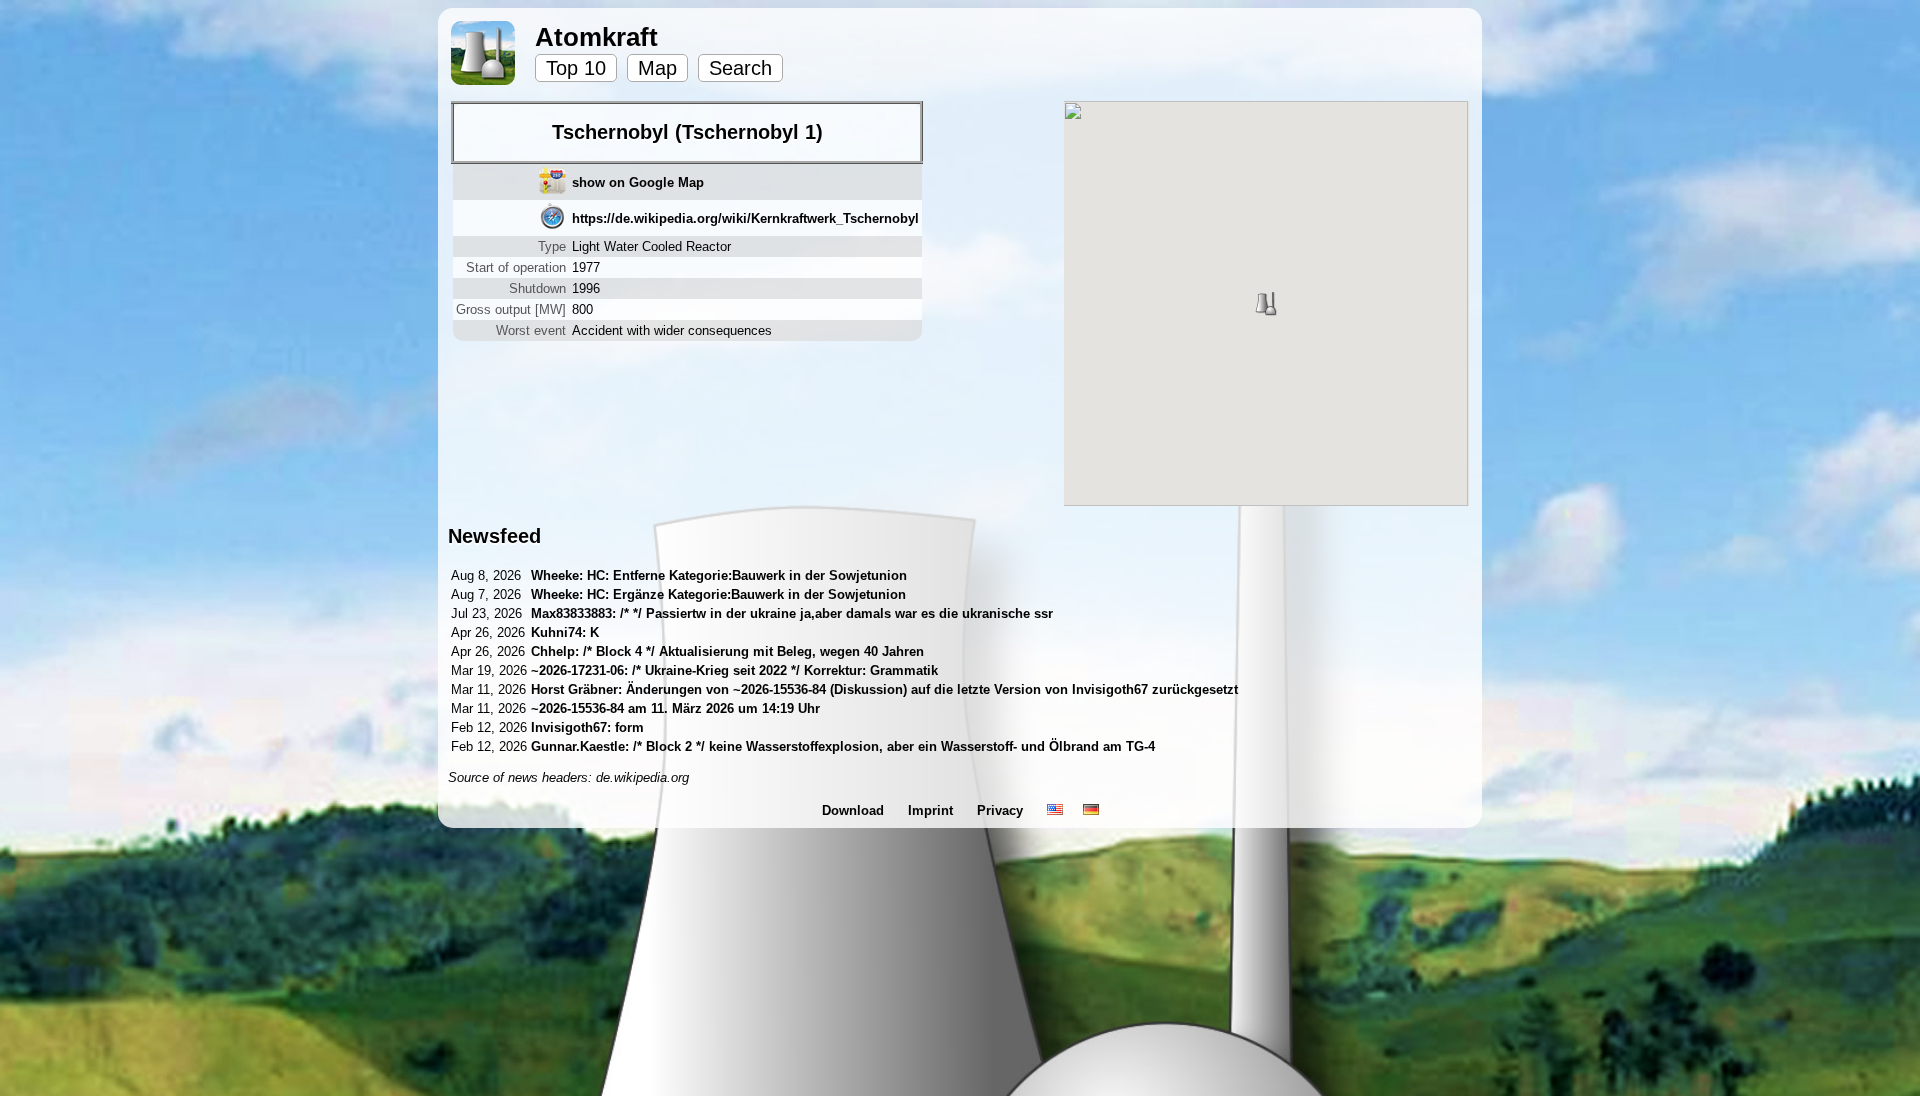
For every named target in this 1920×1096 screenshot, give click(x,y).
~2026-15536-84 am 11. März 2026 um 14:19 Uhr (675, 708)
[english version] (1055, 810)
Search (740, 68)
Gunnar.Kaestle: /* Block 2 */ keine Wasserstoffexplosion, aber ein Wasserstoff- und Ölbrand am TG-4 (843, 746)
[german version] (1091, 810)
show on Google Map (638, 182)
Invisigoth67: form (587, 727)
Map (657, 68)
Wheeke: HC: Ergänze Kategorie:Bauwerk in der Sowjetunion (718, 594)
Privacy (1002, 810)
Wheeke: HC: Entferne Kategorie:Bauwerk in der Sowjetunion (719, 575)
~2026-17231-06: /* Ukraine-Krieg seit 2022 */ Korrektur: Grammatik (734, 670)
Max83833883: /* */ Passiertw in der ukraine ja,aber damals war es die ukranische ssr (792, 613)
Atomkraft (596, 37)
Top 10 (576, 68)
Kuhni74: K (565, 632)
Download (855, 810)
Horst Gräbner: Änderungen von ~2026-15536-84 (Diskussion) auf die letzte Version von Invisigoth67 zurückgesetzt (884, 689)
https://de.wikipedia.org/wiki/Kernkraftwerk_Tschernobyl (745, 218)
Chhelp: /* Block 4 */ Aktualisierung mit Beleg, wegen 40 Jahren (727, 651)
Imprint (932, 810)
